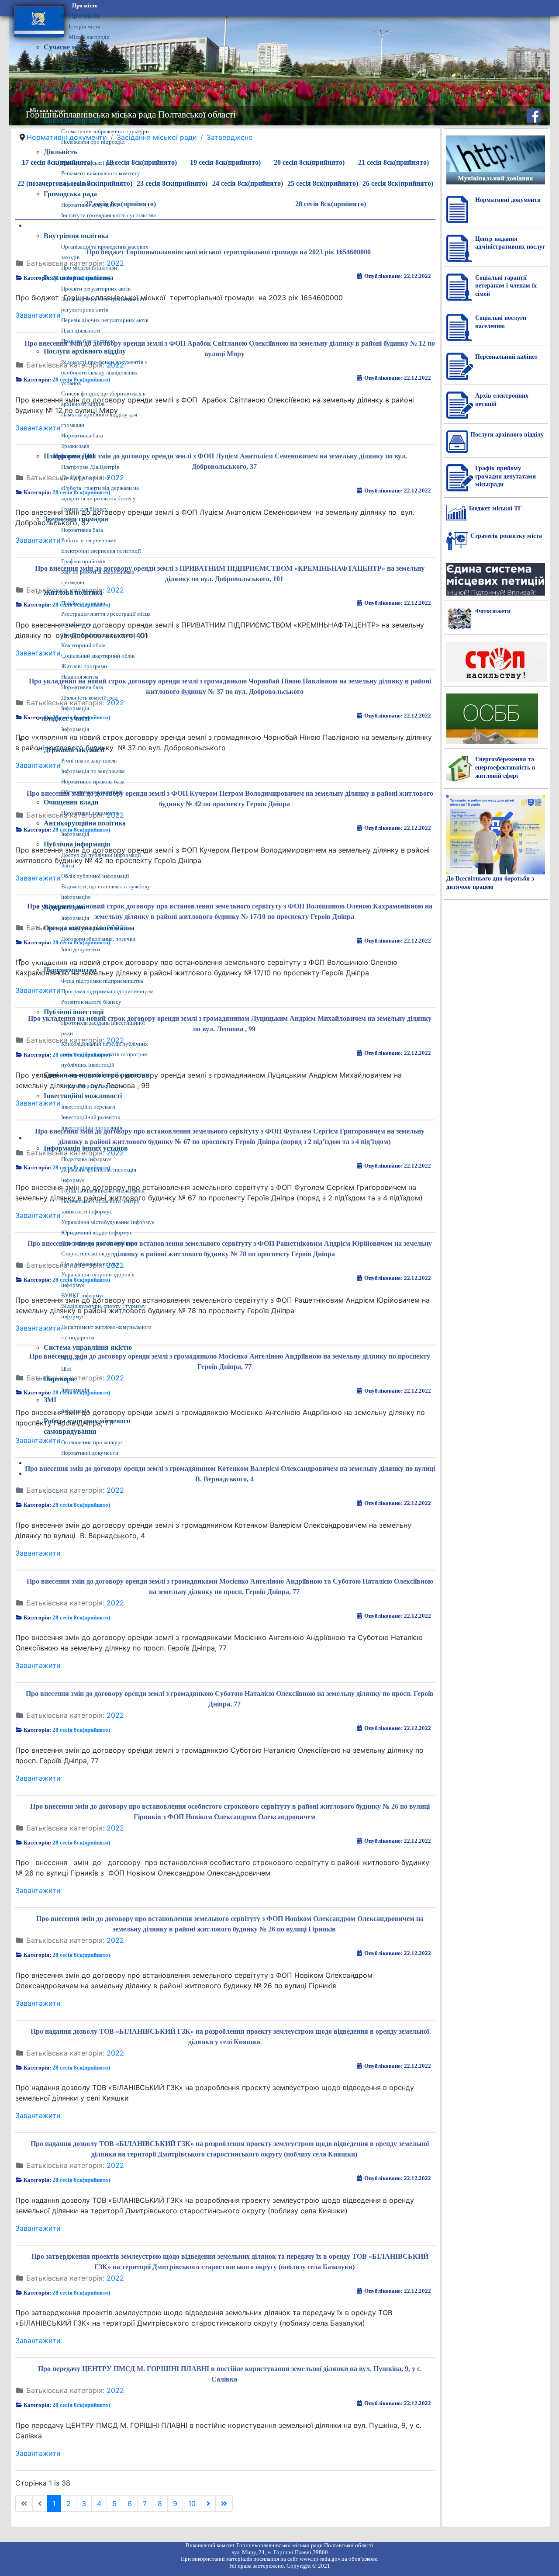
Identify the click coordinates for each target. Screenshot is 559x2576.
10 (192, 2503)
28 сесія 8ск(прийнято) (81, 1505)
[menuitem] (85, 6)
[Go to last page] (224, 2503)
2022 (115, 1490)
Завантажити (38, 1553)
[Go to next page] (208, 2503)
